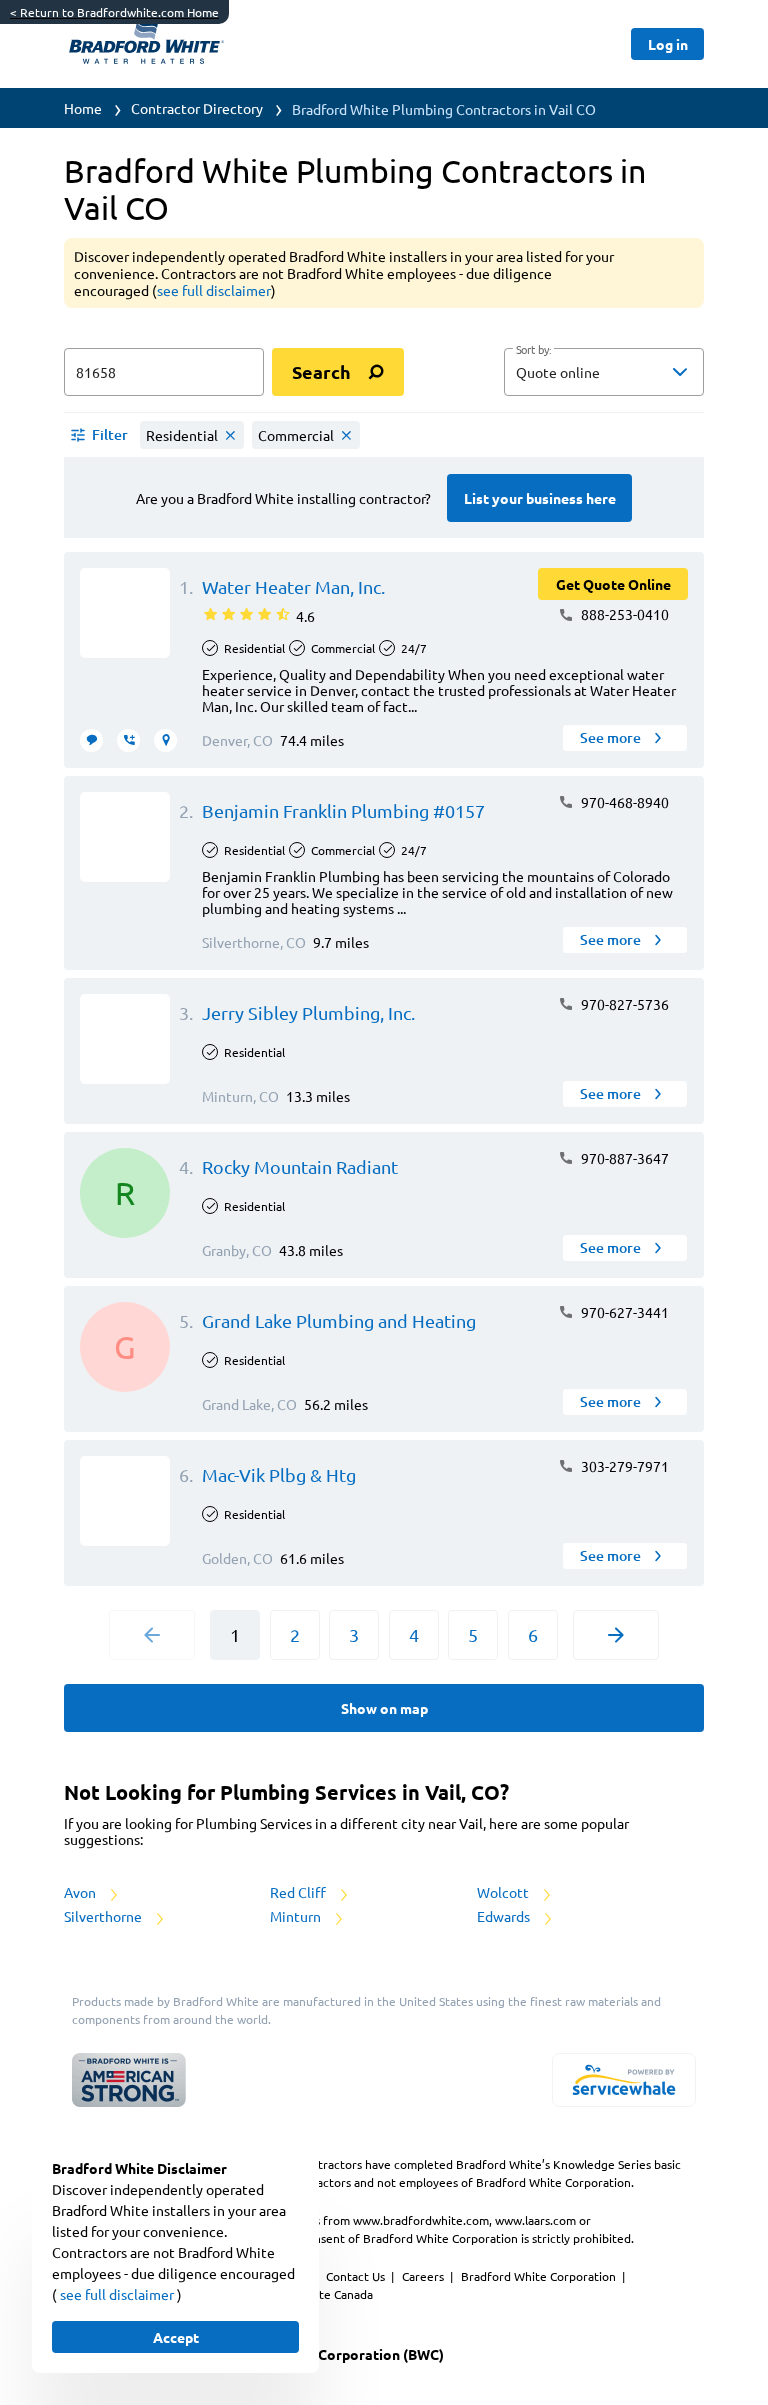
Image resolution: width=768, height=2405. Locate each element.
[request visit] (165, 740)
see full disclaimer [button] (214, 290)
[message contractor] (91, 740)
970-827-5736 (623, 1004)
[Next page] (616, 1635)
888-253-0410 (623, 614)
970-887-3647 (623, 1158)
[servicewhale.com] (624, 2080)
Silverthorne (104, 1916)
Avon (81, 1892)
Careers (424, 2276)
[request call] (128, 740)
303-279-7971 (623, 1466)
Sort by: (533, 350)
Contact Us (357, 2276)
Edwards (505, 1916)
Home (83, 108)
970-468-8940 (623, 802)
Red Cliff (299, 1892)
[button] (604, 372)
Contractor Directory (197, 108)
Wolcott (504, 1892)
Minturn (297, 1916)
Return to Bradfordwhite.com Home (114, 12)
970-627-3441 (623, 1312)
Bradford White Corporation (540, 2276)
